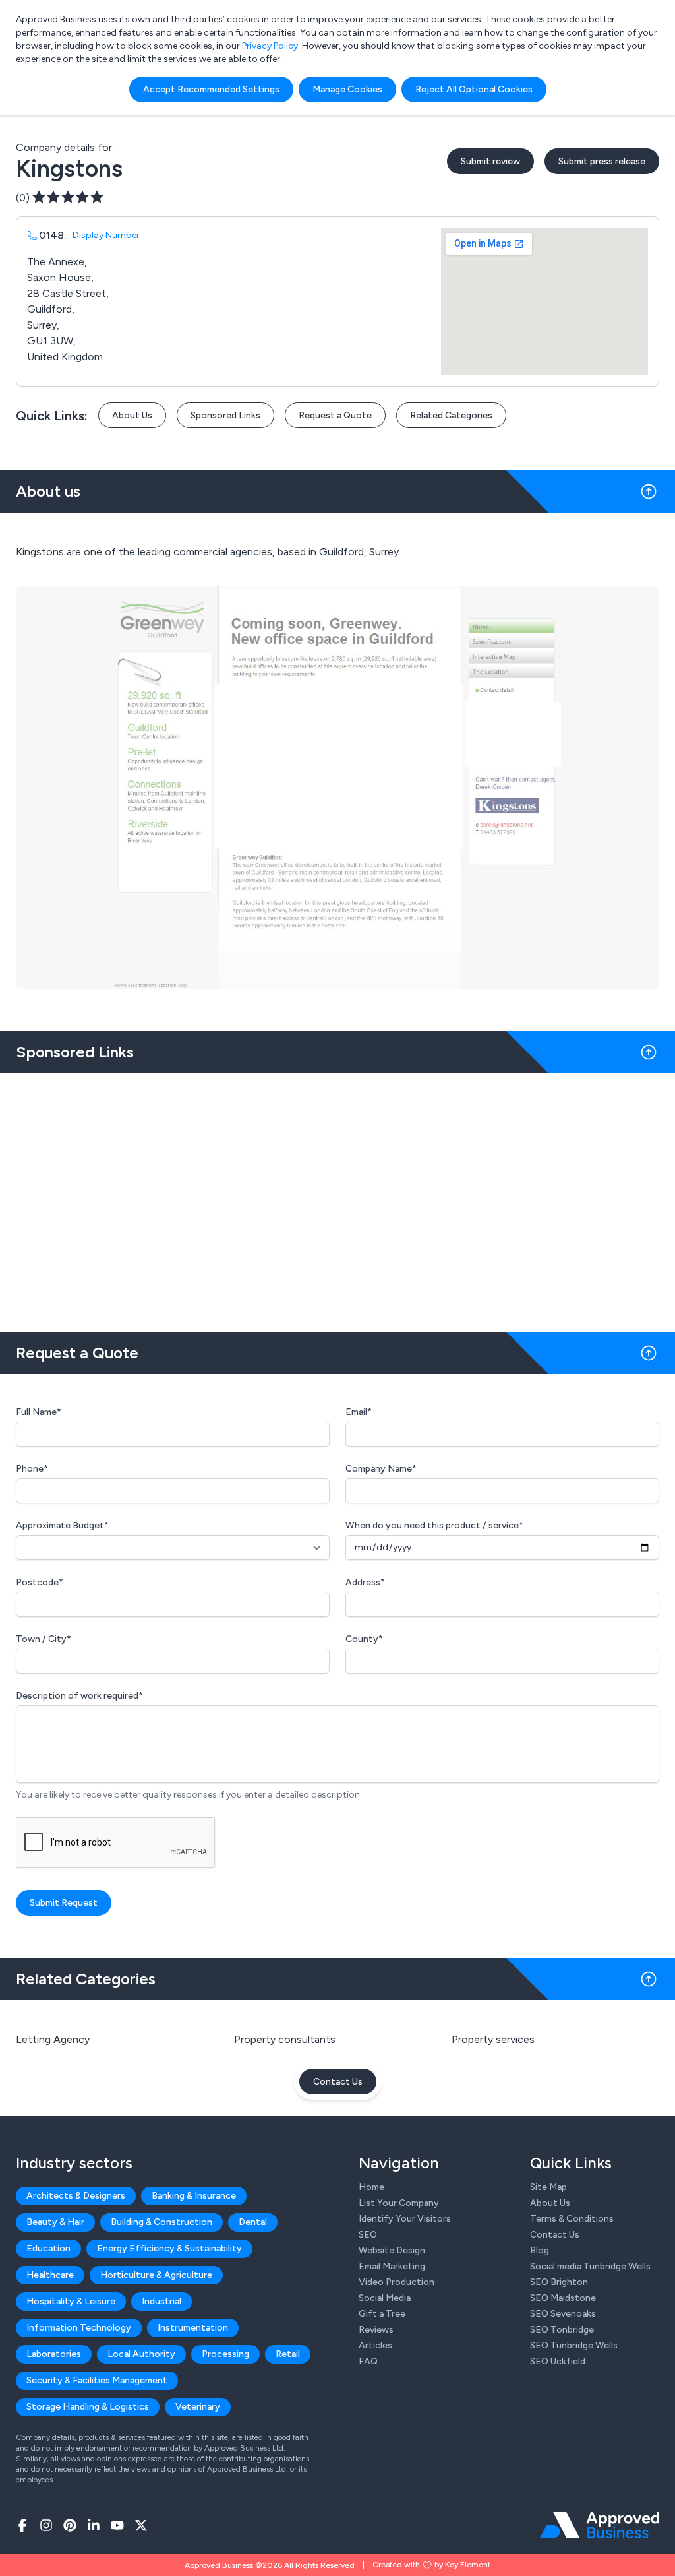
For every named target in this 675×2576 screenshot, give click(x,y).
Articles (375, 2345)
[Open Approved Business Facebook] (22, 2525)
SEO (368, 2235)
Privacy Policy (270, 46)
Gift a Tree (382, 2314)
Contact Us (338, 2082)
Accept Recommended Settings (211, 89)
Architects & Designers (76, 2196)
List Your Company (399, 2203)
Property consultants (285, 2039)
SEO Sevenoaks (563, 2314)
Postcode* (40, 1582)
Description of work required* (79, 1696)
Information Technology (79, 2328)
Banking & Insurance (194, 2196)
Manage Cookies (347, 89)
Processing (225, 2354)
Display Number (106, 235)
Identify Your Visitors (405, 2219)
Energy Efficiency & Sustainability (169, 2248)
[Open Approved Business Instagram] (46, 2525)
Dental (253, 2222)
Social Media (385, 2298)
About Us (132, 415)
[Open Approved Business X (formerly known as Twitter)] (141, 2525)
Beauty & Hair (55, 2222)
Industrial (161, 2301)
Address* (365, 1582)
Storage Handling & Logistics (88, 2407)
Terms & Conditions (572, 2219)
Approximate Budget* (62, 1525)
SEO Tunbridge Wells (574, 2345)
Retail (288, 2354)
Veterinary (198, 2407)
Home (371, 2187)
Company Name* (381, 1469)
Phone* (32, 1469)
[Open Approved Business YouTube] (117, 2525)
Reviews (376, 2330)
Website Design (392, 2250)
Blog (540, 2250)
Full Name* (39, 1412)
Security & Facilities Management (97, 2380)
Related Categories (451, 415)
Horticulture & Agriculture (156, 2275)
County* (364, 1639)
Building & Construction (161, 2222)
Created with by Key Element (431, 2565)
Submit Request (64, 1903)
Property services (493, 2039)
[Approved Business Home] (600, 2525)
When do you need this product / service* (434, 1525)
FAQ (368, 2361)
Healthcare (50, 2275)
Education (48, 2248)
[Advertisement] (337, 1197)
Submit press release (602, 161)
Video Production (396, 2282)
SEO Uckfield (558, 2361)
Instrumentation (193, 2328)
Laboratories (54, 2354)
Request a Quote (335, 415)
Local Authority (141, 2354)
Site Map (548, 2187)
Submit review (490, 161)
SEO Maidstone (563, 2298)
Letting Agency (53, 2039)
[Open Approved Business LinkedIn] (94, 2525)
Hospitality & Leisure (71, 2301)
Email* (359, 1412)
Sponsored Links (225, 415)
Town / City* (44, 1639)
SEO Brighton (559, 2282)
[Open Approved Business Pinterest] (70, 2525)
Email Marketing (392, 2266)
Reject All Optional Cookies (474, 89)
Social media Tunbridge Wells (590, 2266)
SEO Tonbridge (562, 2330)
